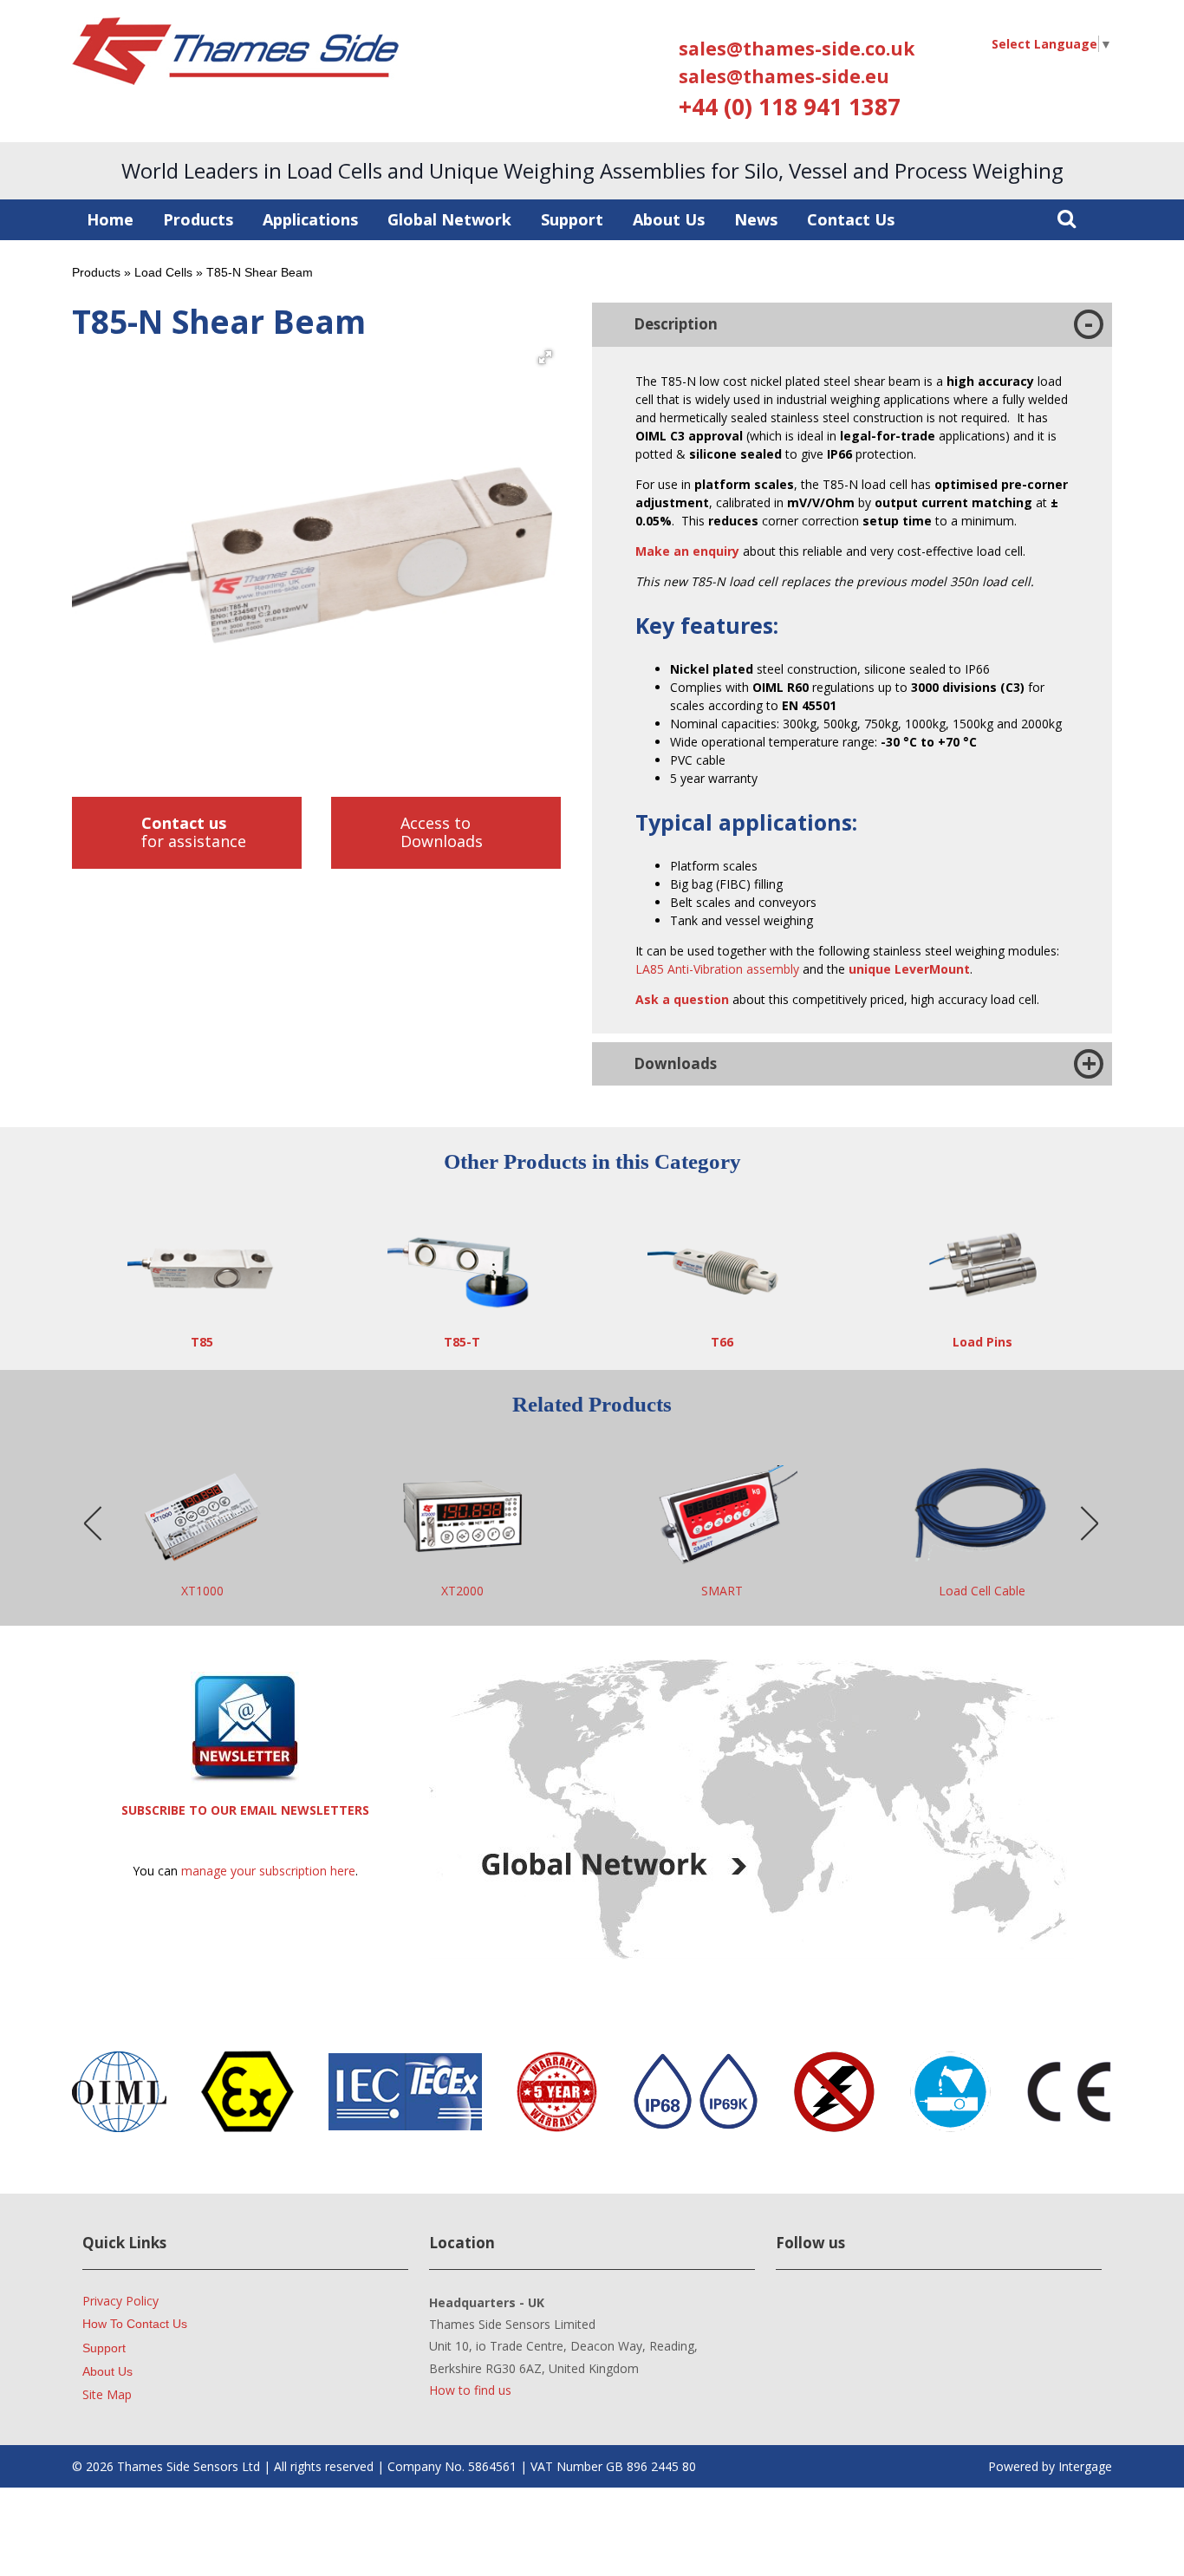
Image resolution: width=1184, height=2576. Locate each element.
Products (198, 219)
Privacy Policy (120, 2301)
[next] (1090, 1524)
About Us (669, 219)
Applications (310, 219)
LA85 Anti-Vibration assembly (717, 969)
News (756, 219)
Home (110, 219)
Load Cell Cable (722, 1591)
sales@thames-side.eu (784, 76)
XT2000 (202, 1591)
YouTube (854, 2314)
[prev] (94, 1524)
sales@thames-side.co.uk (797, 49)
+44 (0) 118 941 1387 (790, 107)
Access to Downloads (442, 832)
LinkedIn (800, 2314)
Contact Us (851, 219)
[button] (545, 357)
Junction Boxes (982, 1591)
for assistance (194, 832)
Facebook (909, 2314)
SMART (462, 1591)
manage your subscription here (268, 1871)
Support (572, 219)
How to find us (470, 2390)
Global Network (449, 219)
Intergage (1085, 2466)
